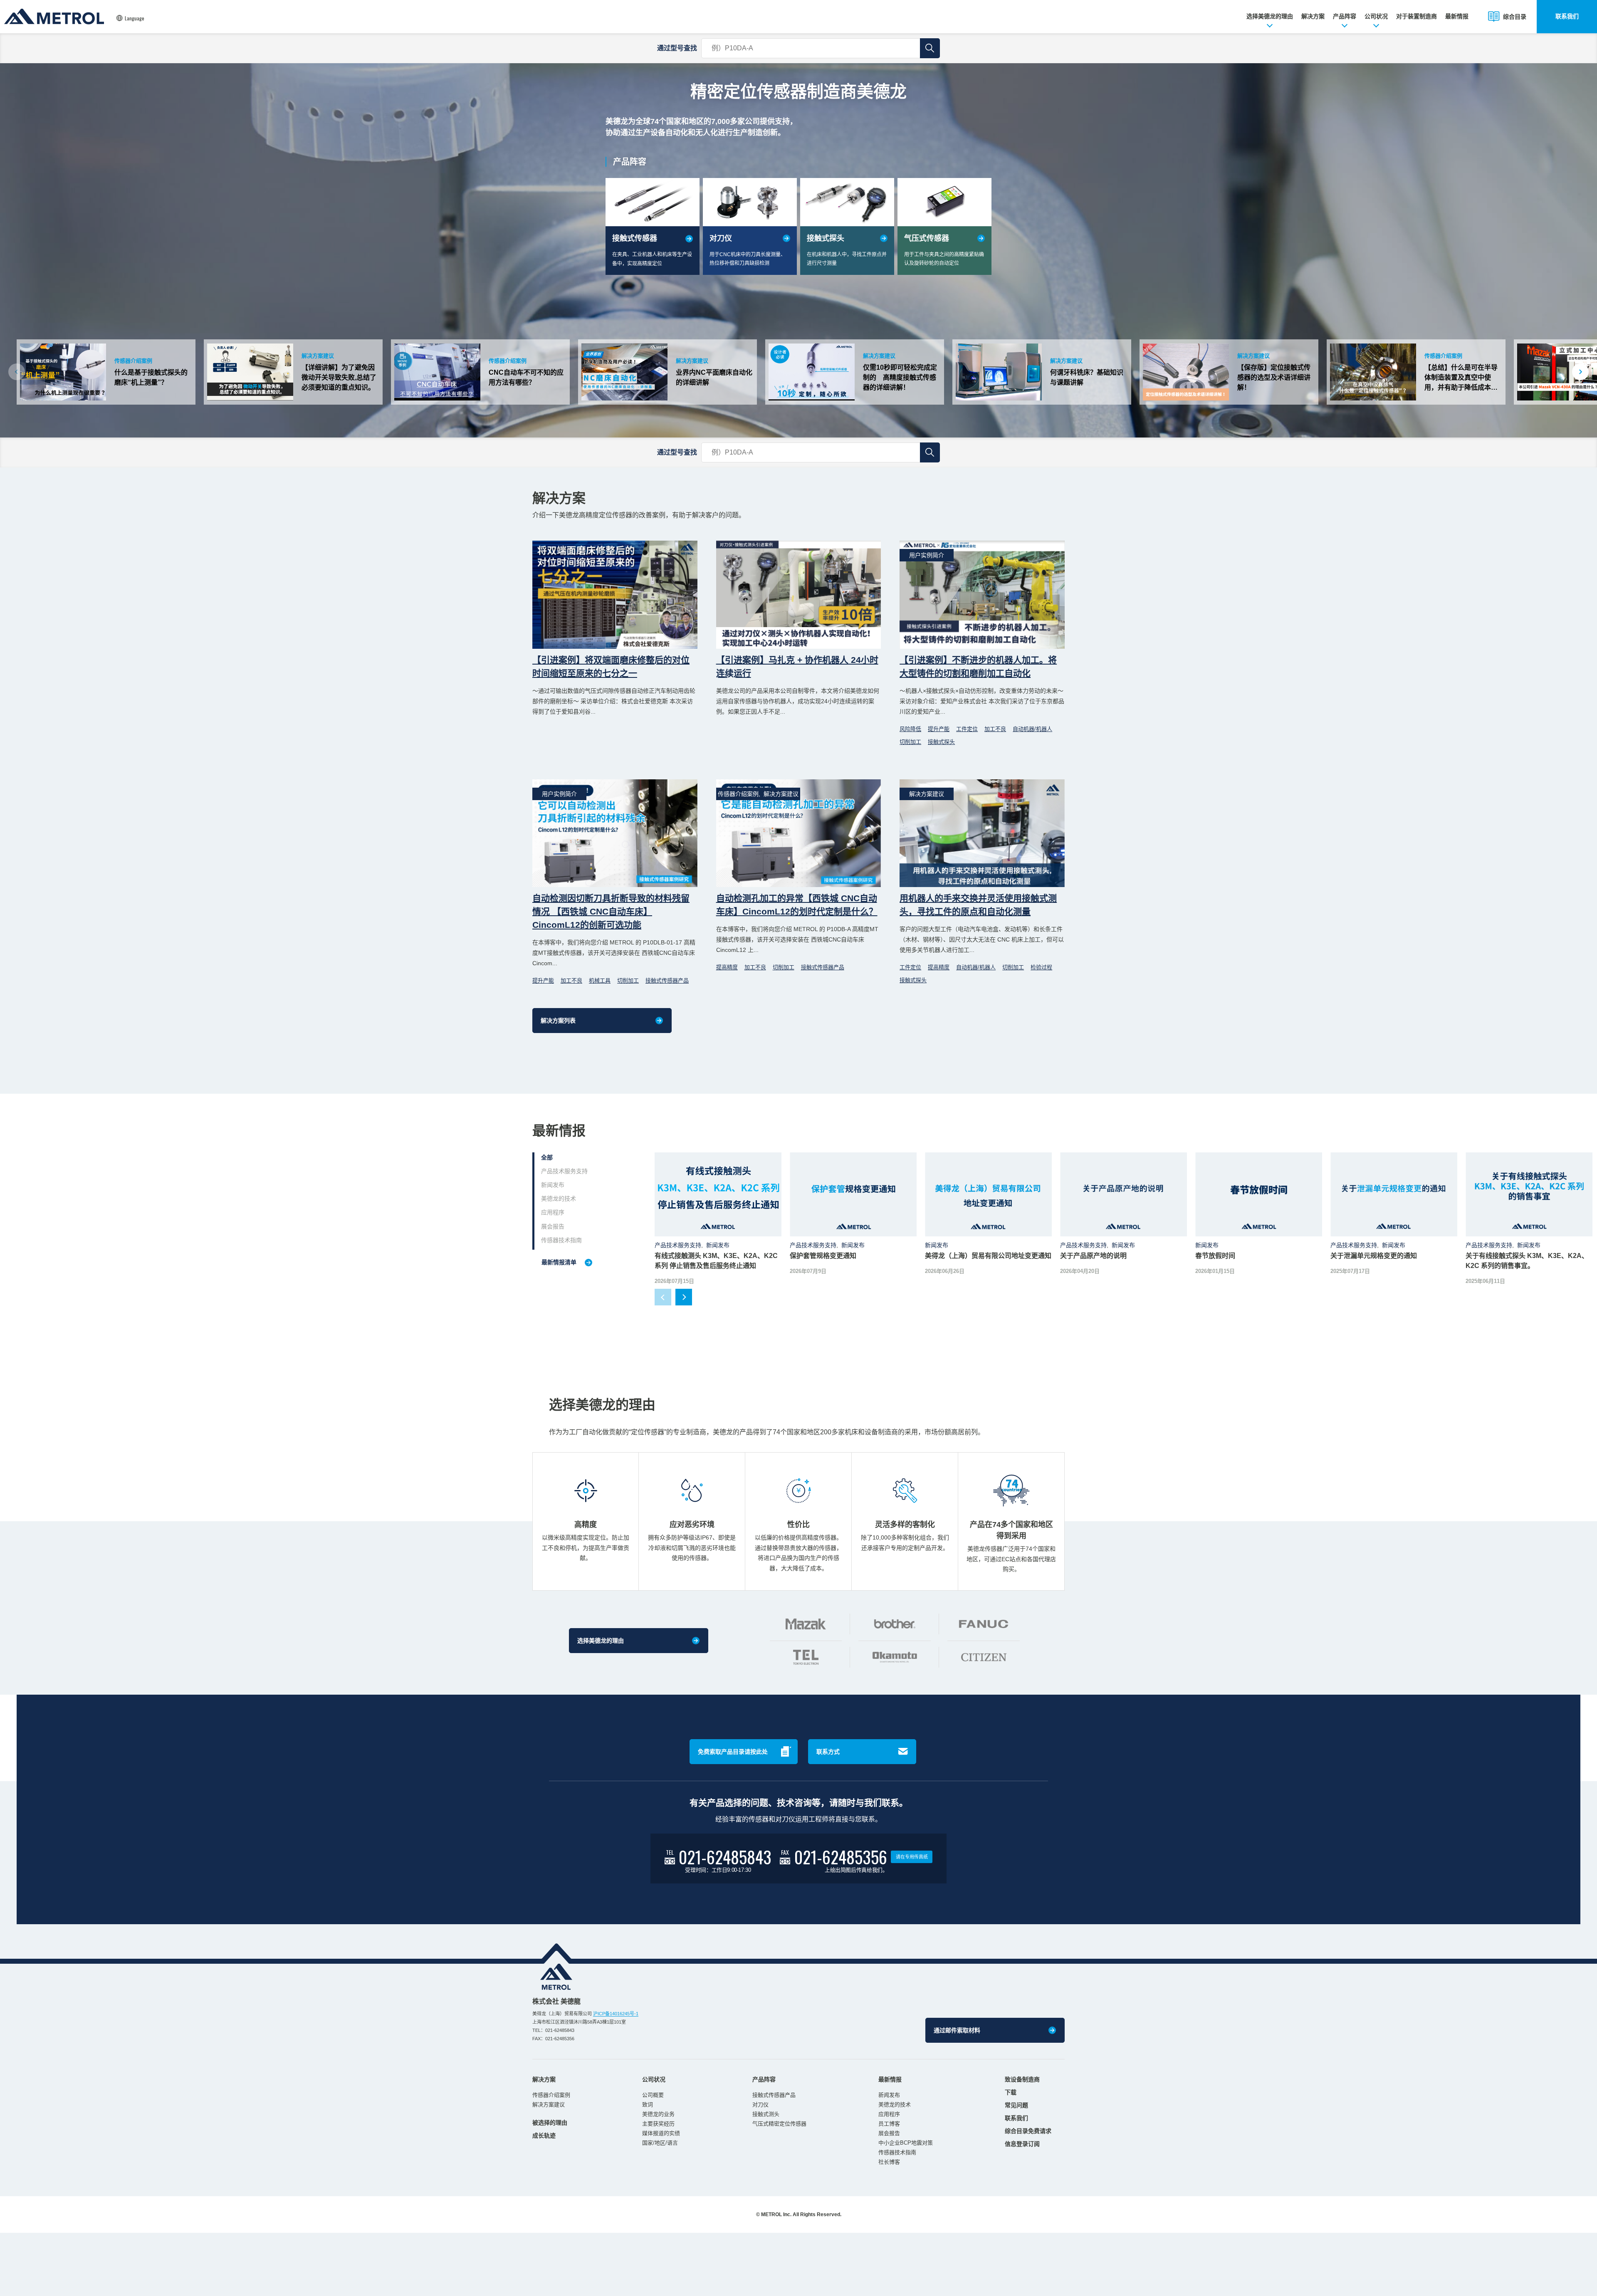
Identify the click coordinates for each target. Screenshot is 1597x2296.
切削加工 (910, 742)
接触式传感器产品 (667, 980)
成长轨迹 (544, 2135)
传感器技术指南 (561, 1240)
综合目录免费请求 (1028, 2131)
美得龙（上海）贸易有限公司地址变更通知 (988, 1256)
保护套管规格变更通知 (823, 1256)
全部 (547, 1157)
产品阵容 (1345, 16)
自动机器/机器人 (1032, 729)
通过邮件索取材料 (957, 2030)
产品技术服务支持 (564, 1171)
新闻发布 (553, 1185)
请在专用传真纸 (912, 1857)
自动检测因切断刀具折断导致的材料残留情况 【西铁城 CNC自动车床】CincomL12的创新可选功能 (611, 911)
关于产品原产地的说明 (1093, 1256)
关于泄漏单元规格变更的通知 (1374, 1256)
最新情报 (1457, 16)
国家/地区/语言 (660, 2143)
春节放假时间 (1215, 1256)
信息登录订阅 (1022, 2144)
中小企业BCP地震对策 (906, 2143)
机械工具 (600, 980)
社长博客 (889, 2162)
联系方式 (828, 1752)
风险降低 (910, 729)
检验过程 (1041, 967)
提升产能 (939, 729)
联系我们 (1567, 16)
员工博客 (889, 2124)
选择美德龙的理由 (1270, 16)
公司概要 (653, 2095)
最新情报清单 (559, 1262)
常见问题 (1016, 2105)
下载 (1011, 2092)
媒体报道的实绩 (661, 2133)
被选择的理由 (550, 2123)
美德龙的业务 (658, 2114)
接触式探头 (941, 742)
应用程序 (553, 1212)
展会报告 (553, 1226)
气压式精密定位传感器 (779, 2124)
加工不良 (995, 729)
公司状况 (1376, 16)
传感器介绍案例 (551, 2095)
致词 (648, 2104)
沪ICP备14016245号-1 (616, 2014)
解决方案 (1313, 16)
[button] (1580, 372)
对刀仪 (760, 2104)
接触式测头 (766, 2114)
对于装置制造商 (1417, 16)
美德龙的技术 (559, 1199)
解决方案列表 (558, 1021)
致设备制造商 (1022, 2079)
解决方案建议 (549, 2104)
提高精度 (727, 967)
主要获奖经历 (658, 2124)
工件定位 (967, 729)
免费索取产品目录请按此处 (733, 1752)
